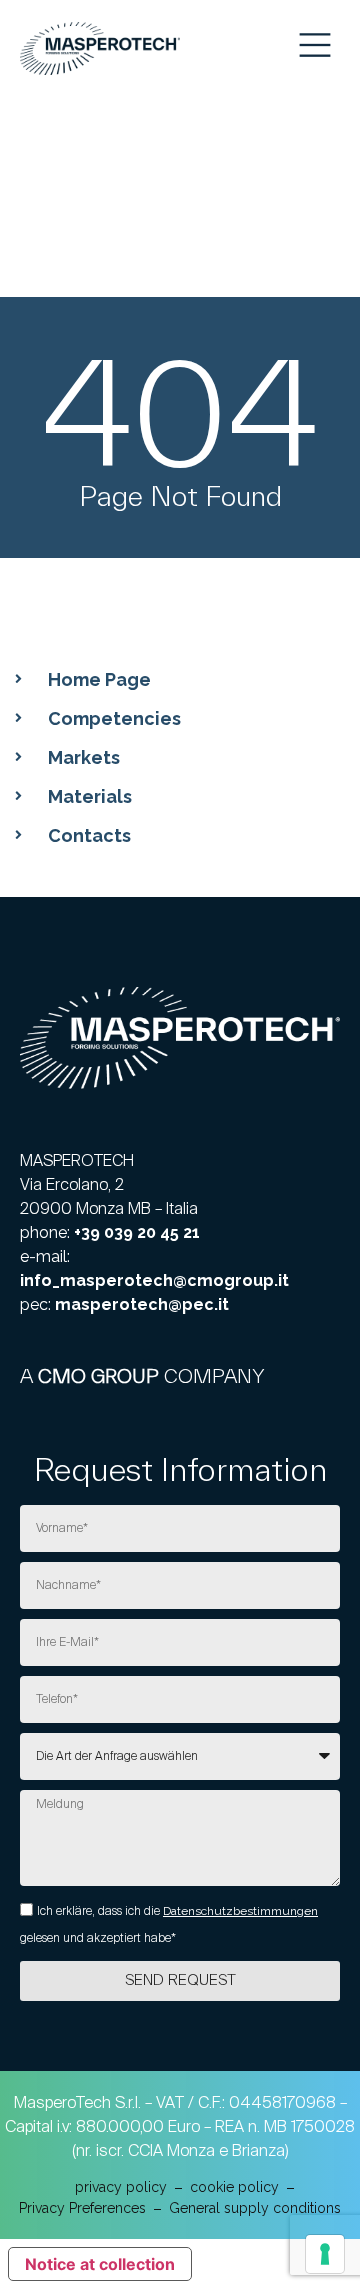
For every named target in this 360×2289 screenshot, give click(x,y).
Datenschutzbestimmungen (240, 1911)
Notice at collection (100, 2264)
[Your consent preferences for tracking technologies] (325, 2254)
